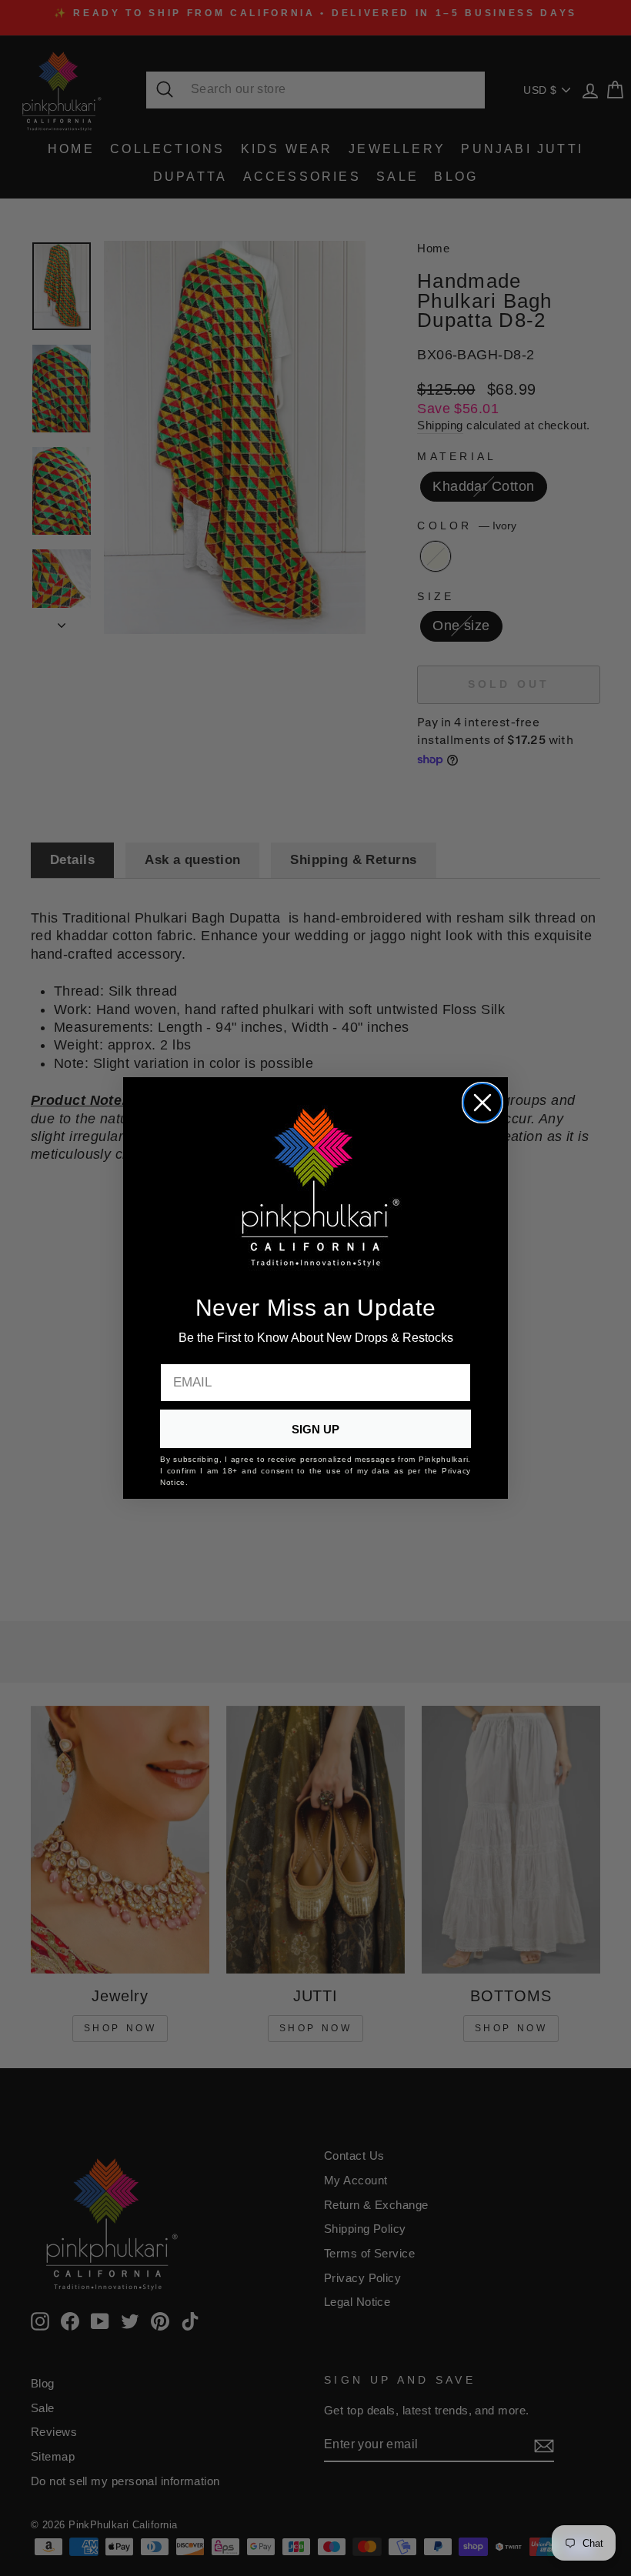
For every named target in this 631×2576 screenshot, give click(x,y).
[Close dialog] (482, 1103)
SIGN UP (315, 1429)
